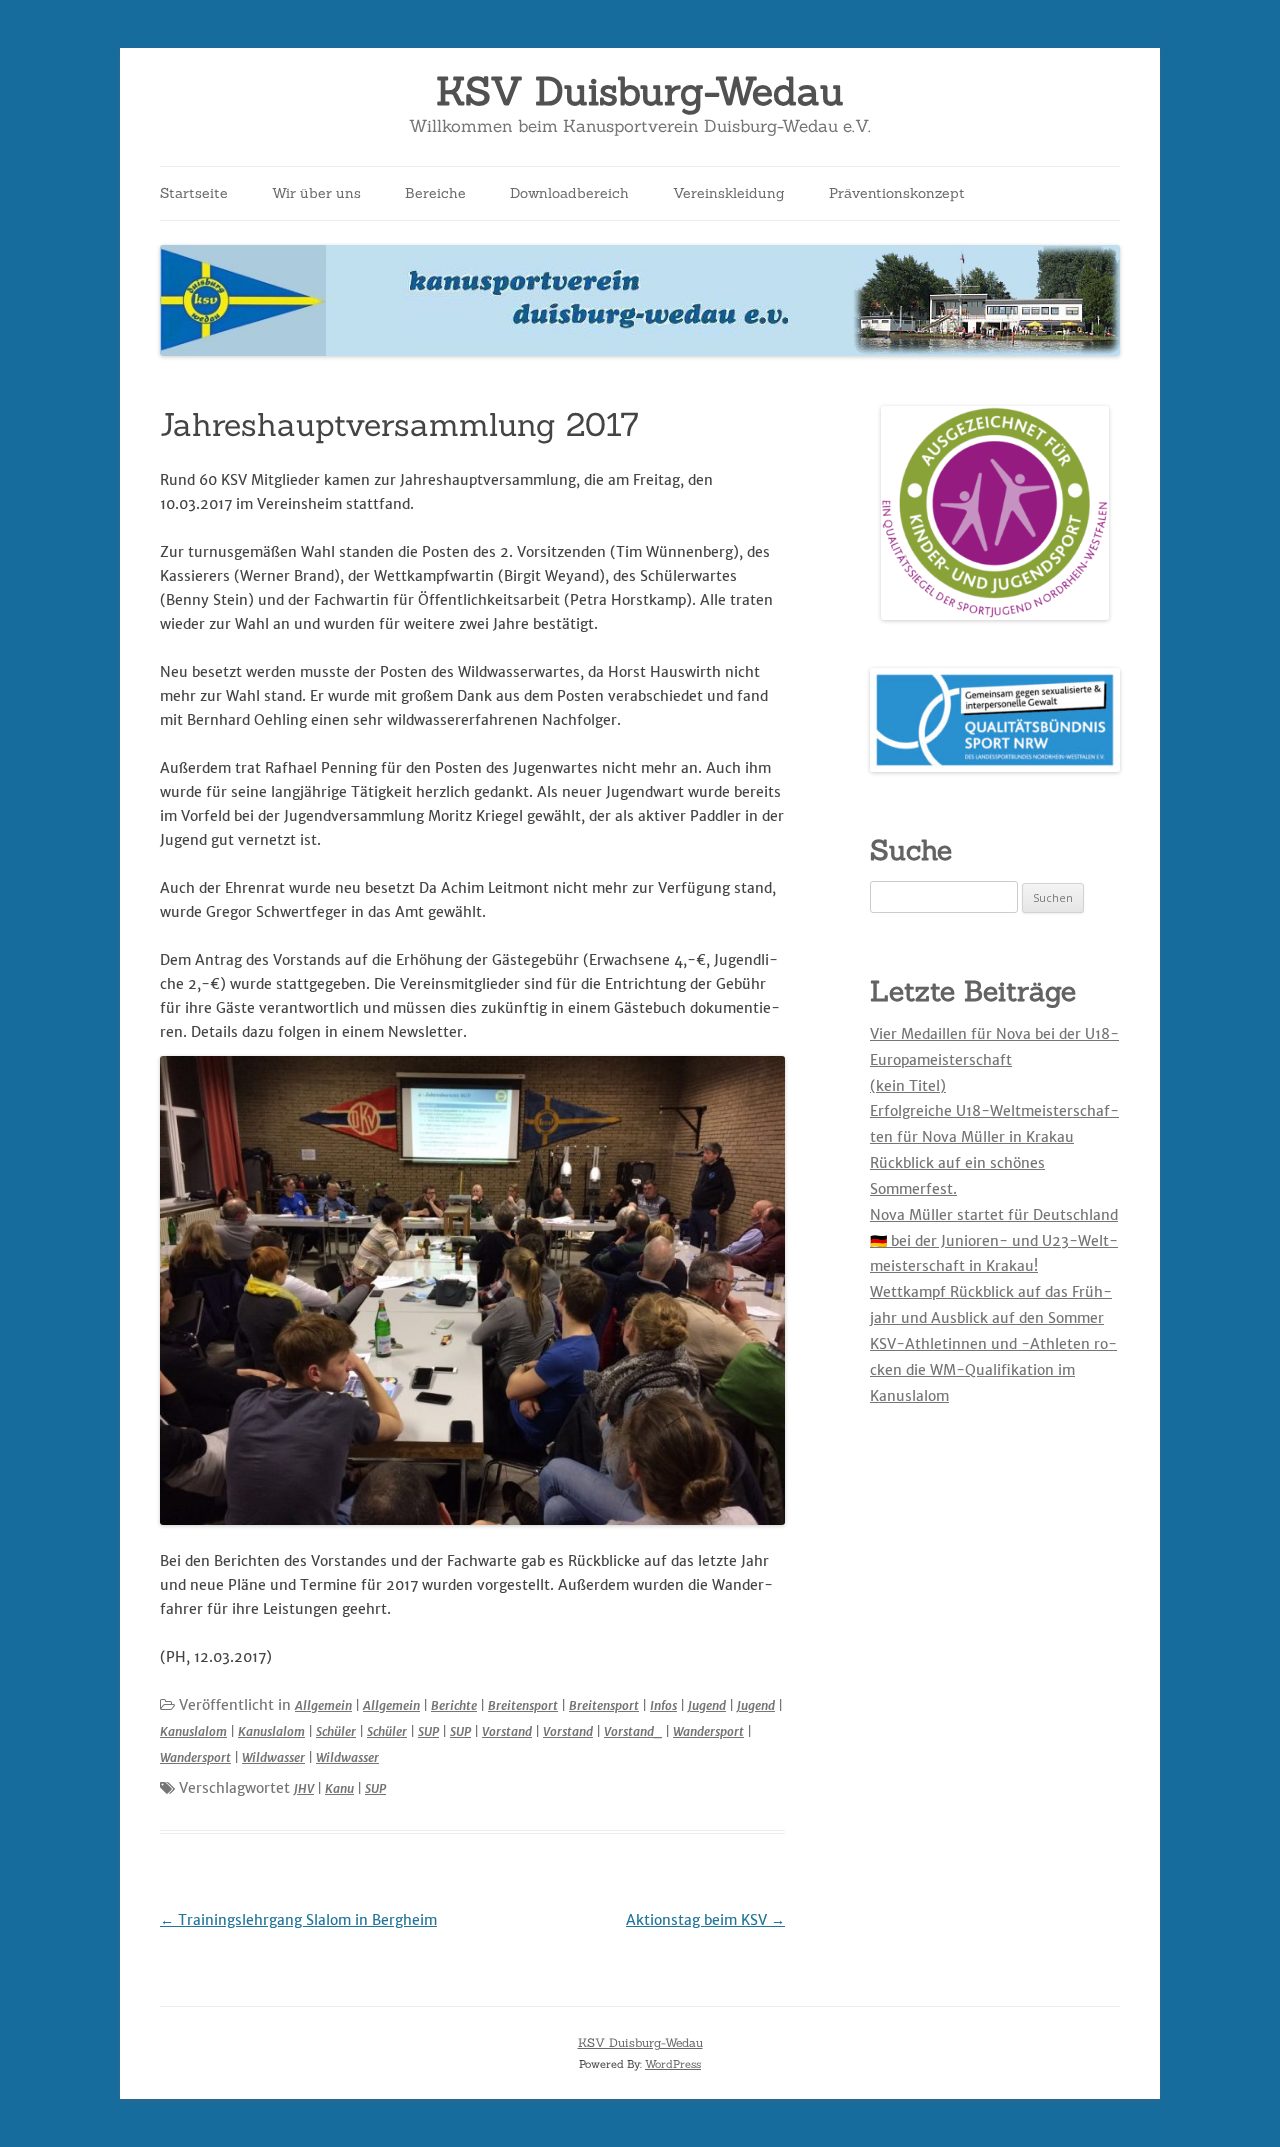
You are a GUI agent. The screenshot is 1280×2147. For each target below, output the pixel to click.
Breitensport (523, 1705)
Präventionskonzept (897, 193)
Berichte (454, 1705)
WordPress (673, 2064)
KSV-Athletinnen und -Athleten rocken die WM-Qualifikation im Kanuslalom (993, 1370)
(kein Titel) (908, 1086)
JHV (304, 1788)
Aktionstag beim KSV (705, 1920)
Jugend (707, 1705)
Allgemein (323, 1705)
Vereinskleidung (729, 193)
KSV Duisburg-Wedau (640, 91)
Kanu (339, 1788)
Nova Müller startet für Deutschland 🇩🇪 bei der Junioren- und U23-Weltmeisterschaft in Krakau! (994, 1241)
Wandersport (708, 1731)
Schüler (336, 1731)
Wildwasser (273, 1757)
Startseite (194, 193)
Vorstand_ (633, 1731)
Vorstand (507, 1731)
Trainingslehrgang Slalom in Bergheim (298, 1920)
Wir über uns (316, 193)
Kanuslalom (193, 1731)
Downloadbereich (569, 193)
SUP (428, 1731)
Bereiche (435, 193)
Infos (663, 1705)
